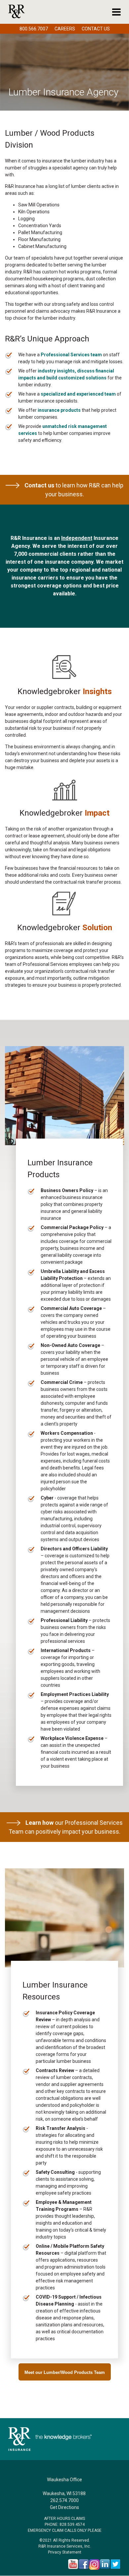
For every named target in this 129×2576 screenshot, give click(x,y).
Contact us (39, 485)
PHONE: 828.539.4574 (65, 2524)
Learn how (40, 1823)
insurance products (59, 410)
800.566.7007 (34, 29)
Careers (65, 29)
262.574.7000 (64, 2500)
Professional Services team (71, 355)
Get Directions (64, 2507)
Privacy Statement (65, 2552)
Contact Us (96, 29)
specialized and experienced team (78, 394)
